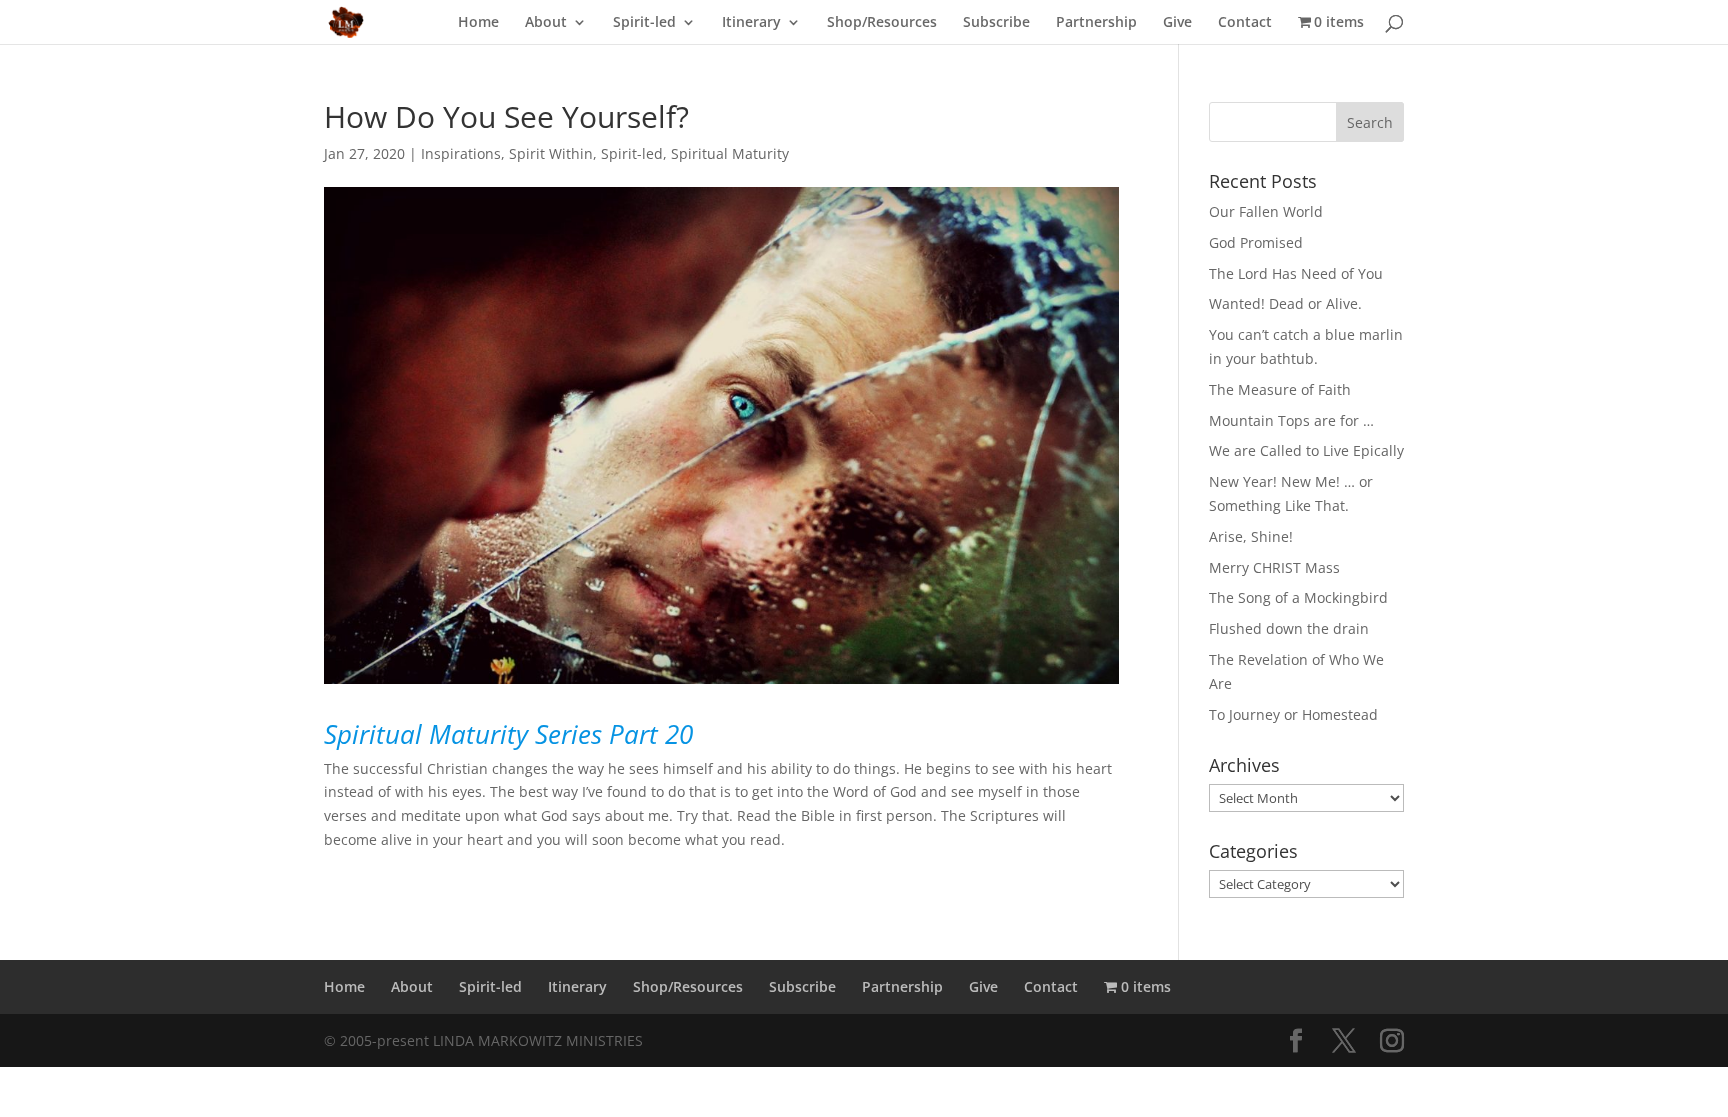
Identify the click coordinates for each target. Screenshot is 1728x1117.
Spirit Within (551, 153)
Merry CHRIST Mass (1274, 567)
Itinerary (751, 23)
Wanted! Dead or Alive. (1285, 303)
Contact (1245, 23)
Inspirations (461, 153)
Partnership (1096, 23)
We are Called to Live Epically (1306, 450)
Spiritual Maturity (730, 153)
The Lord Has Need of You (1296, 273)
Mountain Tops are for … (1291, 420)
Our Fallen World (1266, 211)
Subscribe (996, 23)
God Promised (1256, 242)
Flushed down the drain (1289, 628)
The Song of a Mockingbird (1298, 597)
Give (1177, 23)
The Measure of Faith (1280, 389)
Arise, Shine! (1251, 536)
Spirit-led (644, 23)
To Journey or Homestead (1293, 714)
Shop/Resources (882, 23)
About (546, 23)
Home (478, 23)
